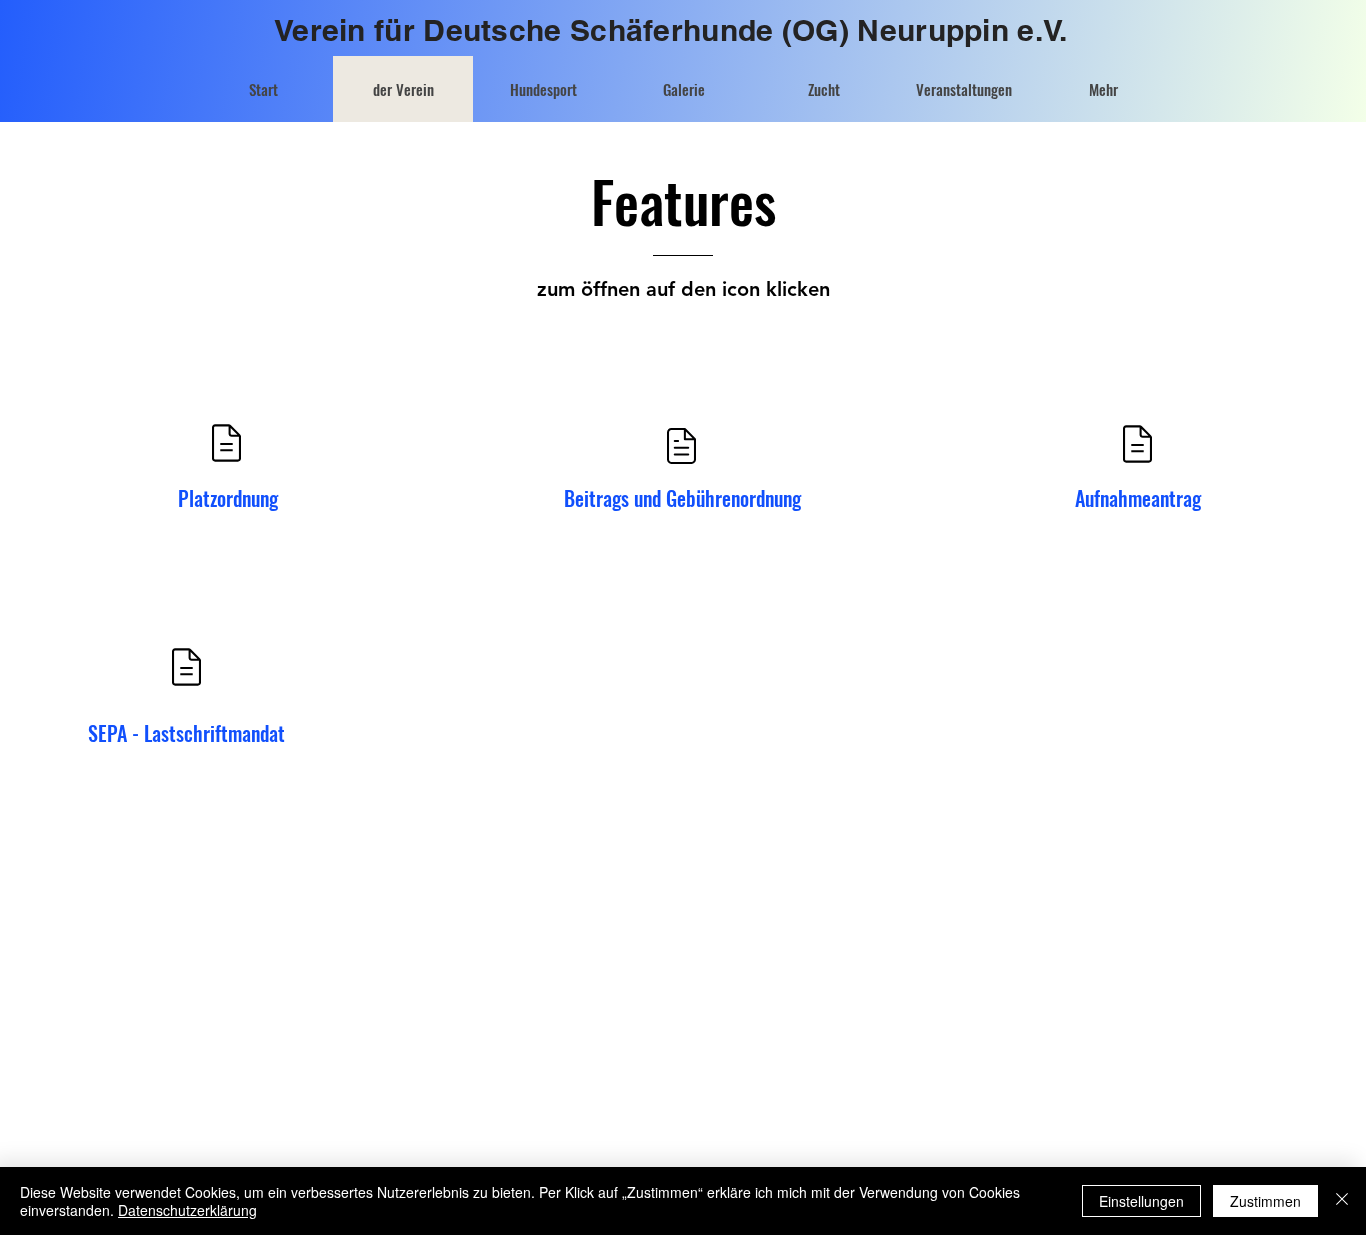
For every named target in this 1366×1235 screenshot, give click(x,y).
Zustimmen (1265, 1201)
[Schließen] (1342, 1201)
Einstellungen (1141, 1201)
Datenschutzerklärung (187, 1210)
